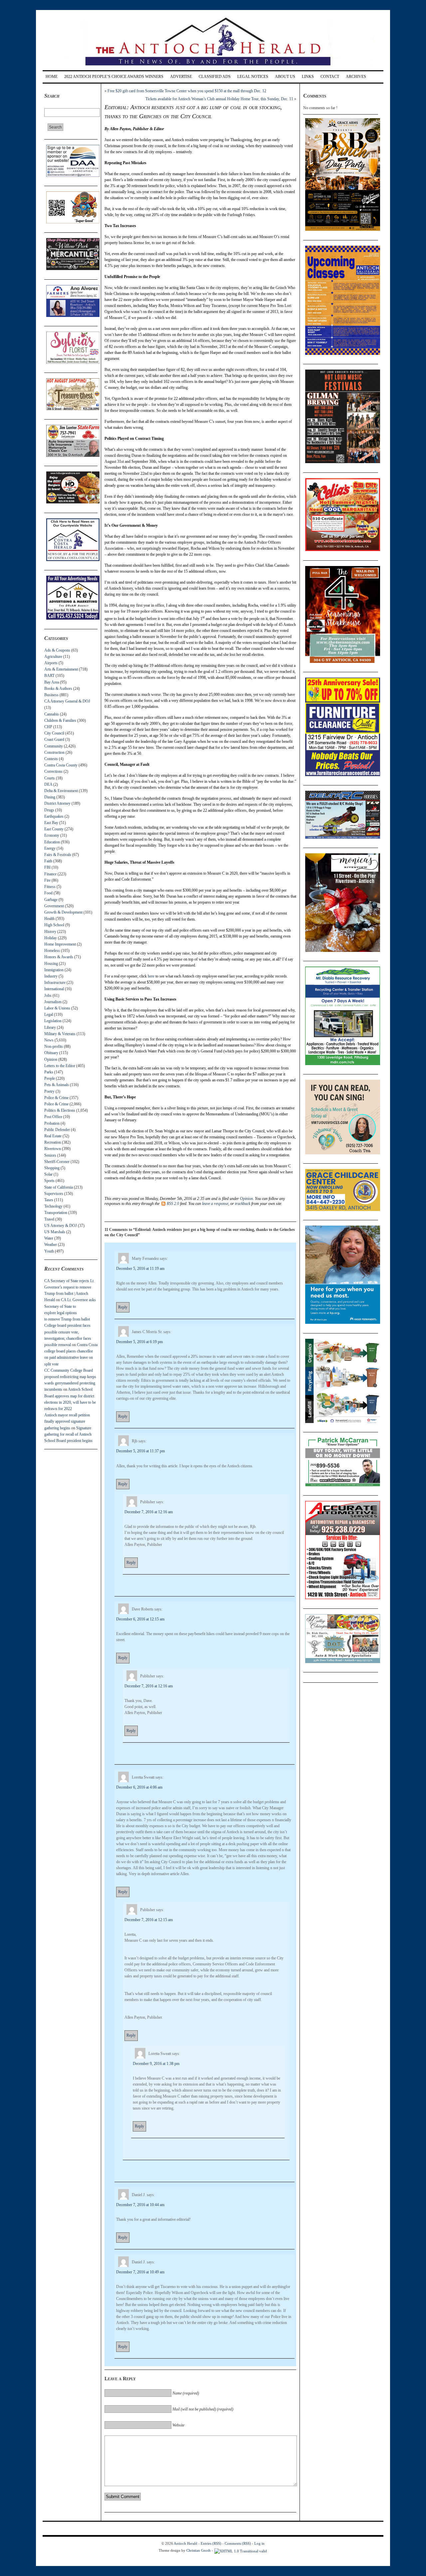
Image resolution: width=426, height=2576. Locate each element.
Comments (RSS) (238, 2543)
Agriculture (53, 657)
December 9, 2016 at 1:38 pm (156, 2064)
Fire (47, 880)
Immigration (54, 970)
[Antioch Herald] (212, 68)
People (50, 1078)
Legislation (53, 1021)
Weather (51, 1245)
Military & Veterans (60, 1034)
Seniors (50, 1155)
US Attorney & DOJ (61, 1226)
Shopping (52, 1168)
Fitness (50, 887)
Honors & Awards (59, 957)
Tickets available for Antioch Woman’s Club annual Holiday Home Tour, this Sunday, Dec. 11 (219, 99)
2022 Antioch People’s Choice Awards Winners (114, 77)
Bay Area (52, 682)
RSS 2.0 (173, 1204)
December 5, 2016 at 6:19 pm (139, 1342)
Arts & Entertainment (61, 669)
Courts (50, 778)
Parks (49, 1072)
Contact (330, 77)
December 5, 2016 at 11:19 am (140, 1269)
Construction (54, 752)
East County (54, 829)
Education (52, 842)
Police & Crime (56, 1098)
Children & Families (60, 720)
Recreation (53, 1142)
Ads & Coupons (57, 650)
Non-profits (54, 1046)
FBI (47, 867)
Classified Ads (215, 77)
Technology (53, 1206)
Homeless (52, 951)
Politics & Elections (60, 1110)
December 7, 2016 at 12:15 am (149, 1920)
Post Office (53, 1117)
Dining (50, 797)
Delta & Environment (61, 791)
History (50, 932)
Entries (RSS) (211, 2543)
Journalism (53, 1002)
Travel (49, 1219)
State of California (59, 1187)
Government (54, 906)
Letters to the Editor (60, 1066)
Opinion (51, 1059)
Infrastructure (55, 983)
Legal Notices (253, 77)
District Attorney (57, 803)
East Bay (51, 823)
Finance (50, 874)
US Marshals (55, 1232)
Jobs (48, 996)
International (54, 989)
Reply (123, 1307)
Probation (52, 1123)
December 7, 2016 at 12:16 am (149, 1512)
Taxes (49, 1200)
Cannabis (52, 714)
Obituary (51, 1053)
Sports (49, 1181)
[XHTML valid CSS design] (241, 2550)
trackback (243, 1204)
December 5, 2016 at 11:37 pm (140, 1451)
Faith (48, 861)
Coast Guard (54, 739)
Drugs (49, 810)
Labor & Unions (57, 1008)
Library (50, 1027)
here (151, 976)
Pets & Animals (57, 1085)
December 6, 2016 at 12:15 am (140, 1619)
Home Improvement (60, 944)
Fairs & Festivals (58, 855)
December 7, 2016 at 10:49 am (140, 2272)
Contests (51, 759)
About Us (285, 77)
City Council (54, 733)
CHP (48, 727)
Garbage (51, 900)
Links (308, 77)
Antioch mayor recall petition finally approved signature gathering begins (67, 1421)
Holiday (51, 938)
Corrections (53, 771)
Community (54, 746)
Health (49, 919)
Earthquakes (54, 816)
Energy (50, 848)
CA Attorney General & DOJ (67, 701)
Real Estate (53, 1136)
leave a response (215, 1204)
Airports (51, 663)
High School (54, 925)
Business (51, 695)
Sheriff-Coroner (57, 1162)
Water (49, 1238)
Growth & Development (63, 912)
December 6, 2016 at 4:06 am (139, 1787)
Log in (259, 2543)
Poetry (49, 1091)
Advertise (181, 77)
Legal (49, 1014)
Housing (51, 964)
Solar (48, 1174)
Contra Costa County (61, 765)
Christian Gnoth (199, 2550)
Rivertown (53, 1149)
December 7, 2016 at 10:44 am (140, 2205)
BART (49, 676)
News (49, 1040)
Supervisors (54, 1194)
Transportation (56, 1213)
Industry (51, 976)
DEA (48, 784)
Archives (356, 77)
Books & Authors (58, 689)
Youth (49, 1251)
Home (52, 77)
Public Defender (57, 1130)
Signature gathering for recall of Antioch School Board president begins (68, 1434)
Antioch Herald (186, 2543)
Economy (52, 835)
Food (48, 893)
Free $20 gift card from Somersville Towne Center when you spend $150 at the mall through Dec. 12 (187, 91)
